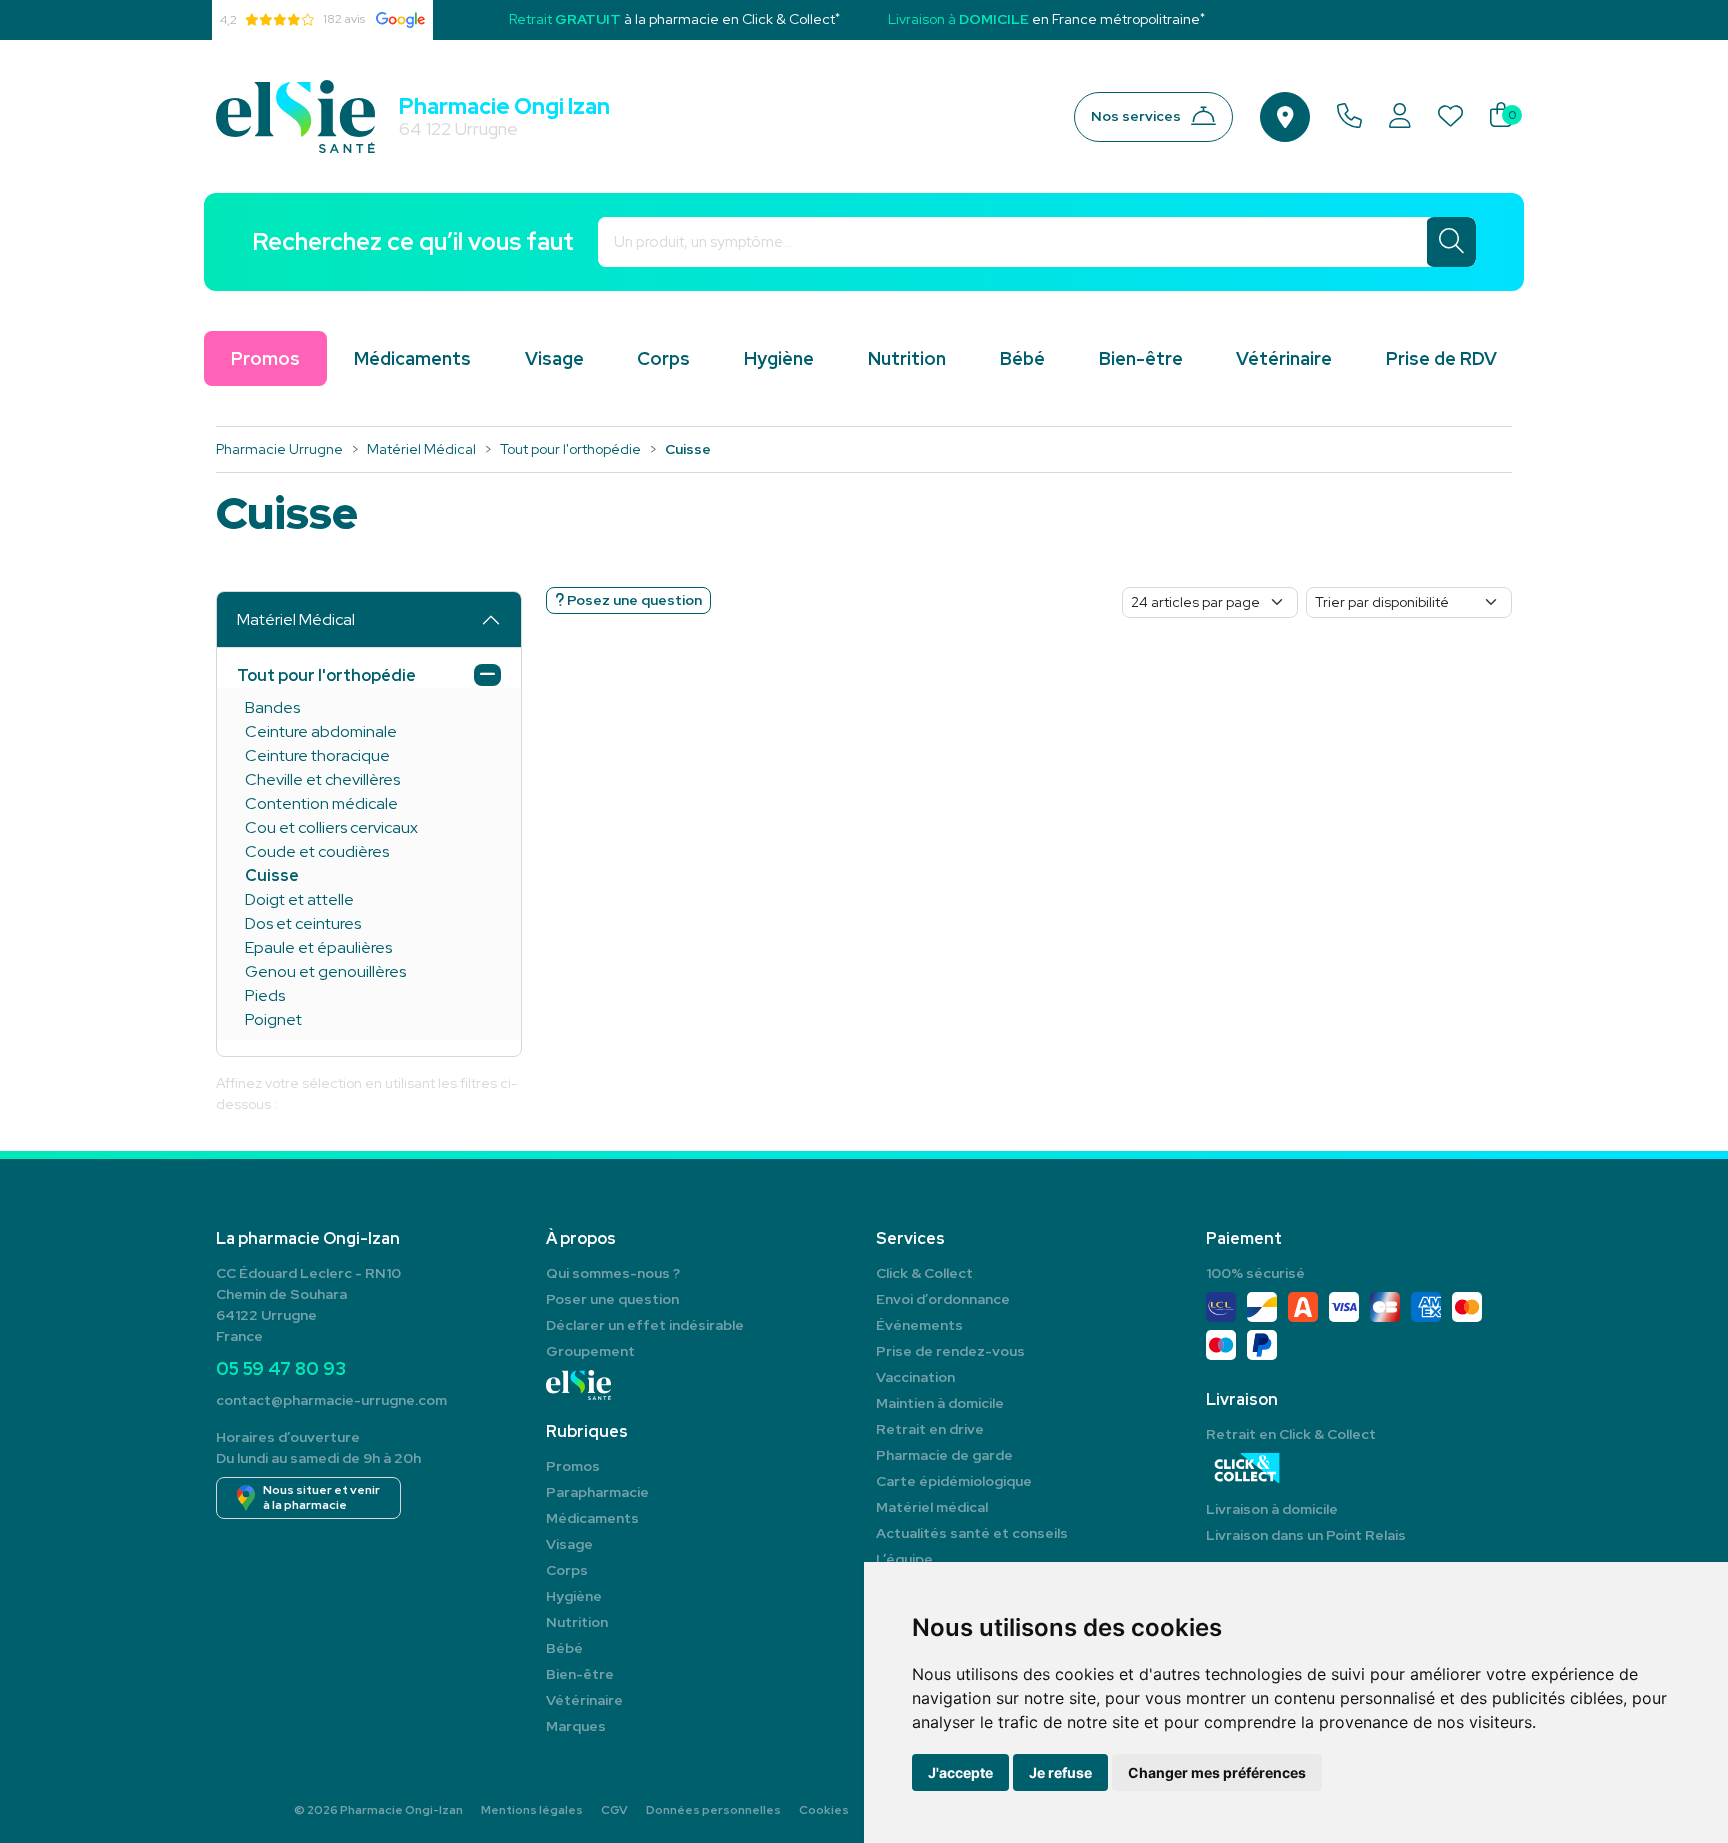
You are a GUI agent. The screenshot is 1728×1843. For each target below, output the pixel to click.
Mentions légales (532, 1810)
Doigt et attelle (299, 899)
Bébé (1022, 358)
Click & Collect (924, 1273)
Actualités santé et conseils (972, 1533)
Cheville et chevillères (322, 779)
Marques (576, 1726)
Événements (919, 1325)
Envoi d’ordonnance (943, 1299)
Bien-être (1141, 358)
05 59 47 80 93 (281, 1368)
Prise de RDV (1441, 358)
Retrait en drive (930, 1429)
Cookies (824, 1810)
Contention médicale (321, 803)
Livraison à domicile (1272, 1509)
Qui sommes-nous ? (613, 1273)
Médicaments (412, 358)
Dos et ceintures (303, 923)
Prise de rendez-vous (950, 1351)
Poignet (273, 1019)
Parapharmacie (597, 1492)
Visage (554, 358)
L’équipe (904, 1559)
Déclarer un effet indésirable (645, 1325)
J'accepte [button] (960, 1772)
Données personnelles (713, 1810)
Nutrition (907, 358)
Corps (663, 358)
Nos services (1136, 116)
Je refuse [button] (1060, 1772)
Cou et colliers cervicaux (331, 827)
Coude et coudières (317, 851)
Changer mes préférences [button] (1217, 1772)
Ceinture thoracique (317, 755)
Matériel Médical (296, 619)
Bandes (272, 707)
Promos (573, 1466)
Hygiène (779, 358)
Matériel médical (932, 1507)
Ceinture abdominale (321, 731)
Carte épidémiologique (954, 1481)
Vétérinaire (1284, 358)
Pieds (265, 995)
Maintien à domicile (940, 1403)
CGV (614, 1810)
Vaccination (915, 1377)
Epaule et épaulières (318, 947)
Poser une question (612, 1299)
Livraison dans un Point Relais (1306, 1535)
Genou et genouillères (325, 971)
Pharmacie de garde (944, 1455)
